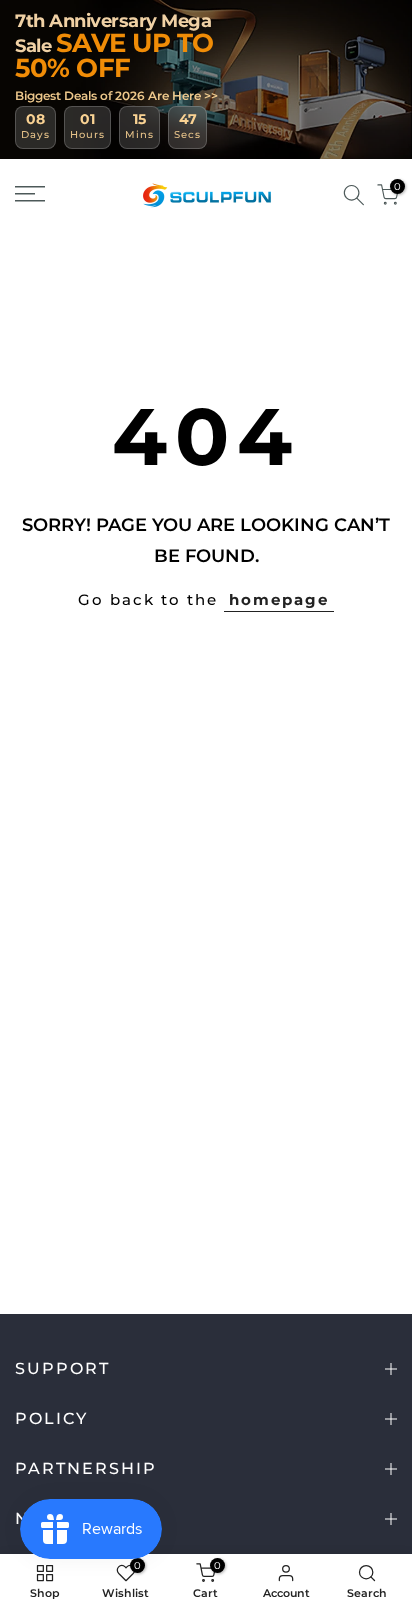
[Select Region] (325, 195)
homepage (279, 599)
